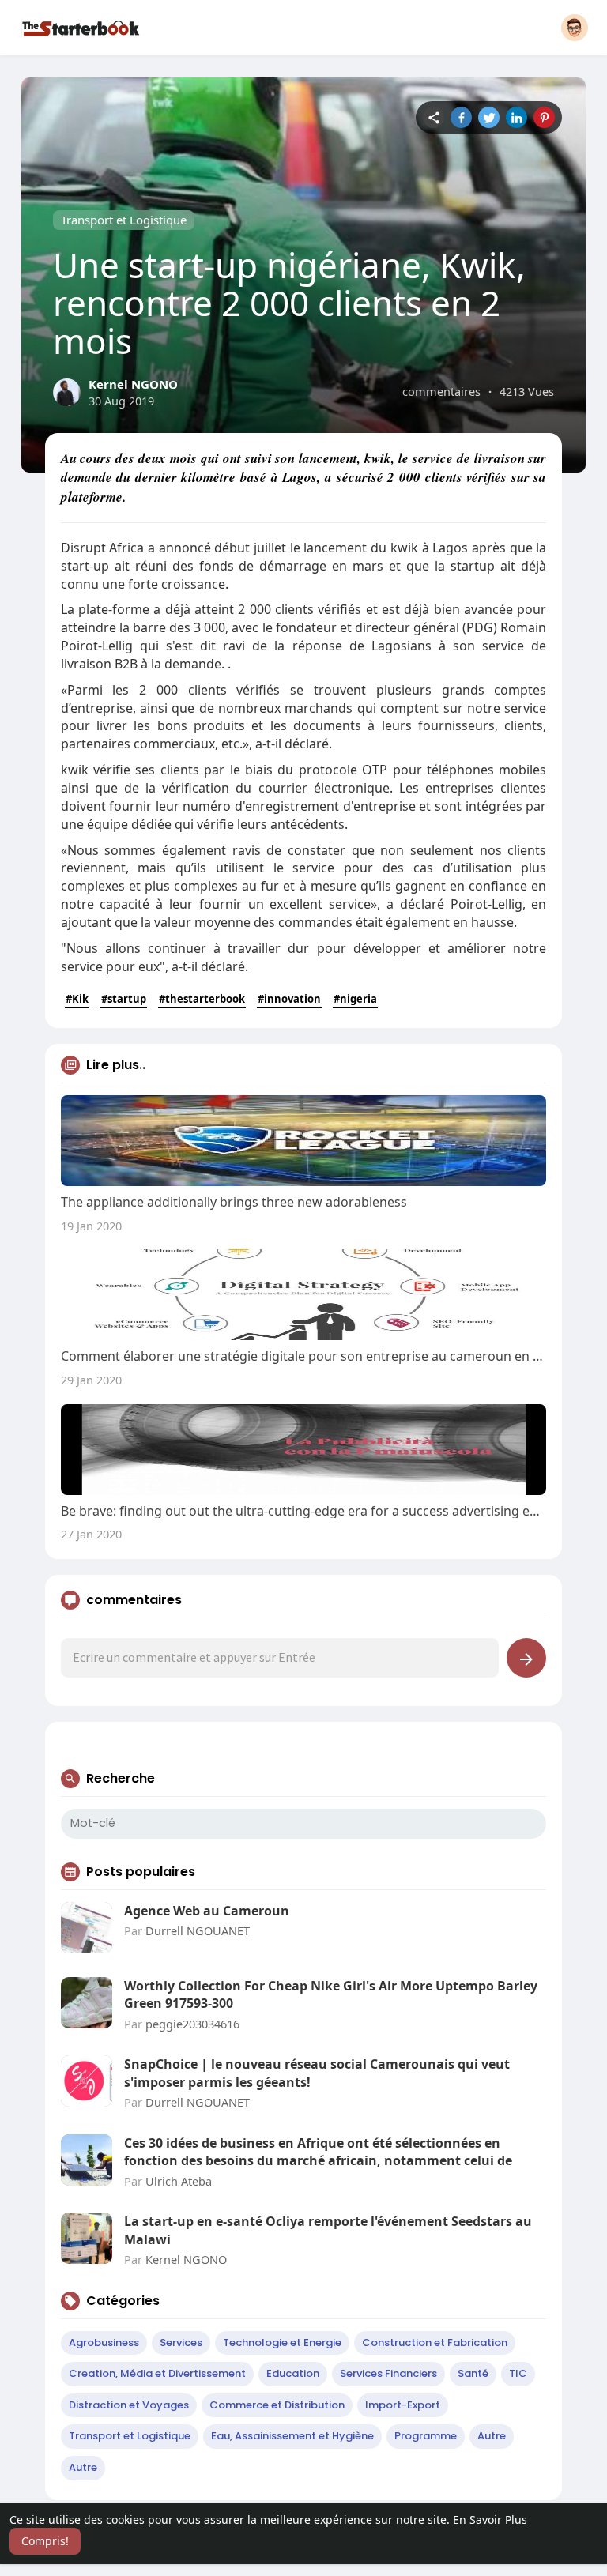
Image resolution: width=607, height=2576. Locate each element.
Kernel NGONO (133, 384)
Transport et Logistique (124, 220)
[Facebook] (461, 117)
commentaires (441, 391)
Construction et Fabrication (435, 2343)
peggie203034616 (192, 2024)
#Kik (77, 999)
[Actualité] (434, 117)
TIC (518, 2373)
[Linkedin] (517, 117)
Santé (473, 2373)
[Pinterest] (544, 117)
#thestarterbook (202, 999)
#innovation (289, 999)
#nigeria (355, 999)
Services (181, 2343)
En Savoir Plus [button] (490, 2520)
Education (293, 2373)
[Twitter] (489, 117)
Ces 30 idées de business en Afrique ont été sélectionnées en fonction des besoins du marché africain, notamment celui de (318, 2152)
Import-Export (403, 2405)
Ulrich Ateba (179, 2181)
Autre (492, 2436)
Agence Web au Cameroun (207, 1911)
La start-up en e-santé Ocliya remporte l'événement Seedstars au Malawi (328, 2230)
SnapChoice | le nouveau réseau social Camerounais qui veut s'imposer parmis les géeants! (317, 2073)
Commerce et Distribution (277, 2405)
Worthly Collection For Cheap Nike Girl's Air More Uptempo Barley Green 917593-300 (331, 1994)
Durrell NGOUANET (198, 1930)
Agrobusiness (104, 2343)
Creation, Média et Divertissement (157, 2373)
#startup (124, 999)
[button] (575, 28)
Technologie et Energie (282, 2343)
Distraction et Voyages (129, 2405)
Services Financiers (388, 2373)
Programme (426, 2436)
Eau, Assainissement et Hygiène (292, 2436)
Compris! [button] (45, 2541)
